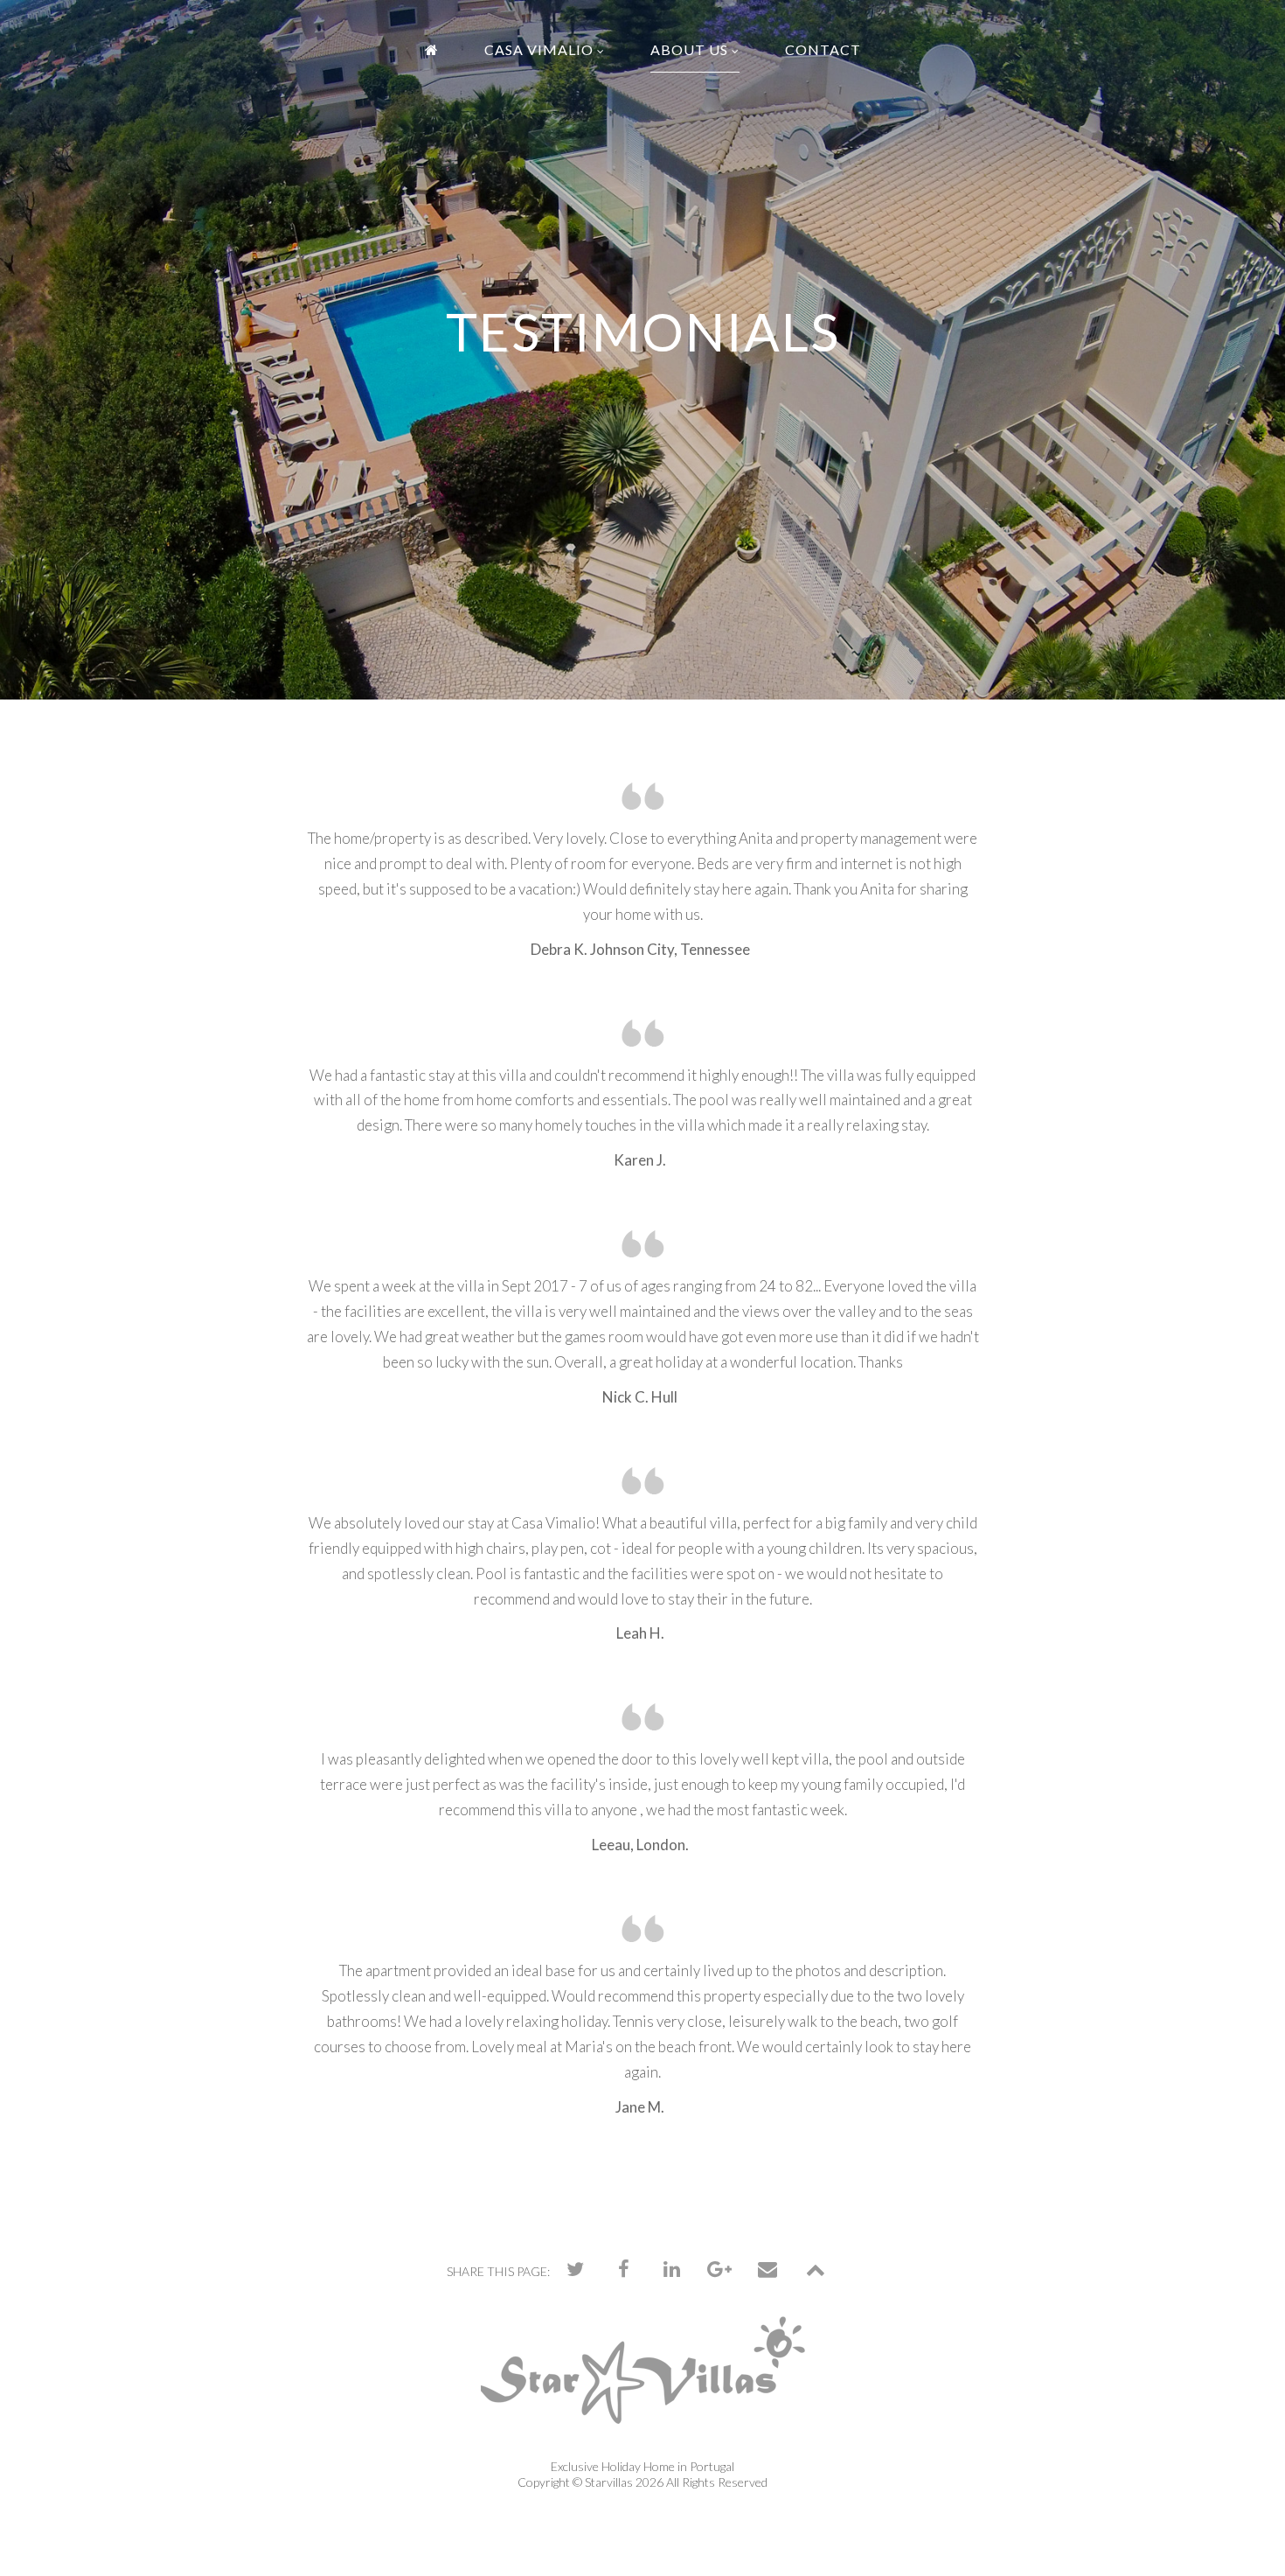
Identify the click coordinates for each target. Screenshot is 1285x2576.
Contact (823, 49)
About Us (689, 49)
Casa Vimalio (539, 49)
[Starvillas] (643, 2386)
